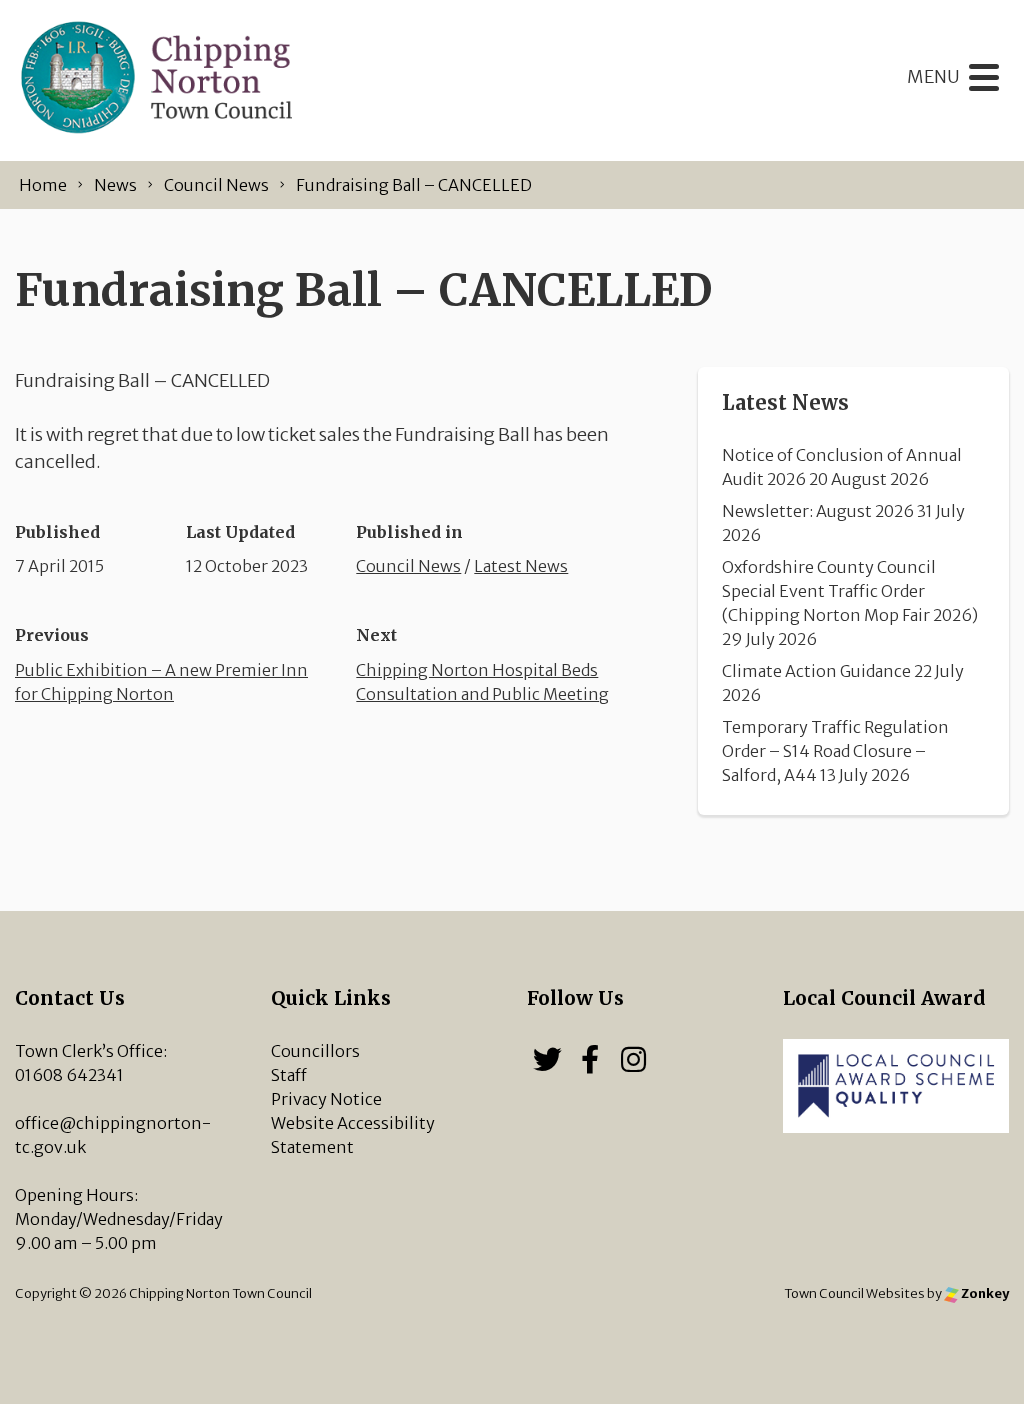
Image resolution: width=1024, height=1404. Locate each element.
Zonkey (984, 1293)
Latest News (521, 566)
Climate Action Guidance (816, 671)
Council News (408, 566)
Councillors (315, 1051)
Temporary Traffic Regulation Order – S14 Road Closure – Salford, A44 (835, 751)
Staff (289, 1075)
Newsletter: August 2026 (818, 511)
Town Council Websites (854, 1293)
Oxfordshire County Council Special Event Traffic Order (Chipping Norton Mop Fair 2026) (850, 591)
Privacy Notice (326, 1099)
